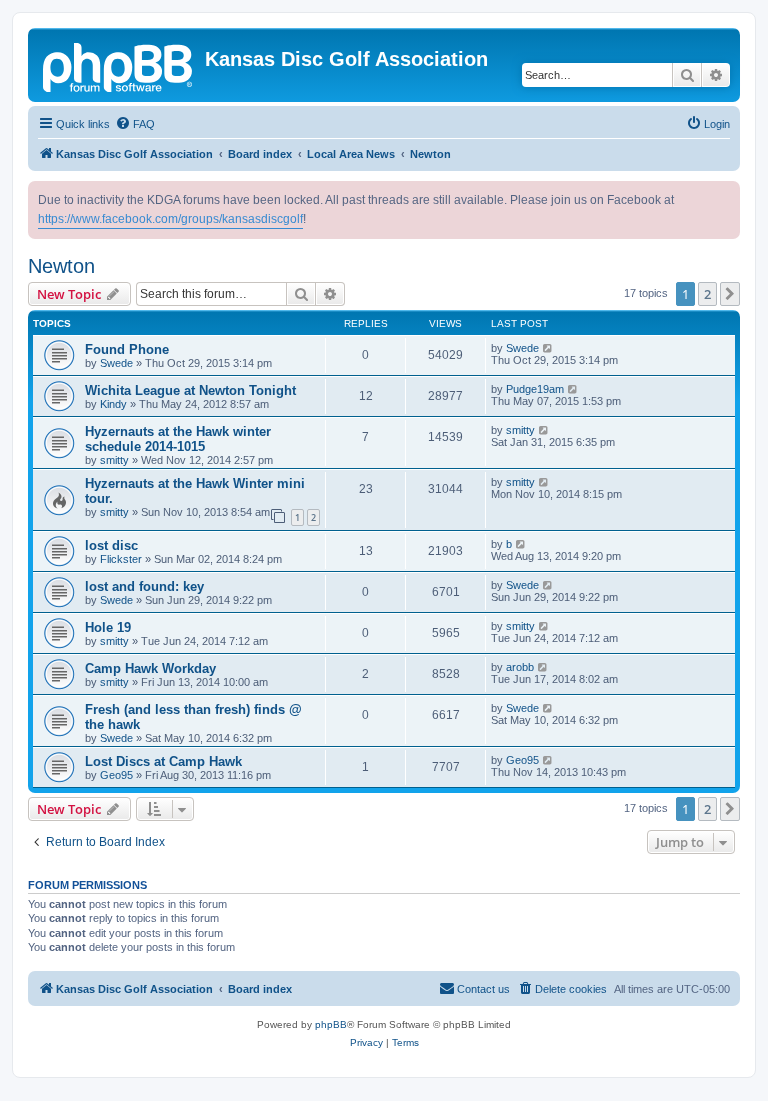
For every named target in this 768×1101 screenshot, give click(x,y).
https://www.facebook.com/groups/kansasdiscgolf (170, 219)
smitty (114, 460)
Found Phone (127, 349)
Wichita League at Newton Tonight (190, 390)
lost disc (111, 545)
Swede (116, 363)
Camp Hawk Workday (150, 668)
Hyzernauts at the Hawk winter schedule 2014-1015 (178, 439)
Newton (61, 266)
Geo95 (116, 775)
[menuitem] (135, 124)
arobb (520, 667)
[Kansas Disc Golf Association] (119, 65)
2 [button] (707, 294)
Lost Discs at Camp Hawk (163, 761)
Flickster (121, 559)
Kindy (113, 404)
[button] (730, 294)
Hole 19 (108, 627)
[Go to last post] (548, 348)
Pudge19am (535, 389)
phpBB (331, 1024)
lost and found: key (144, 586)
